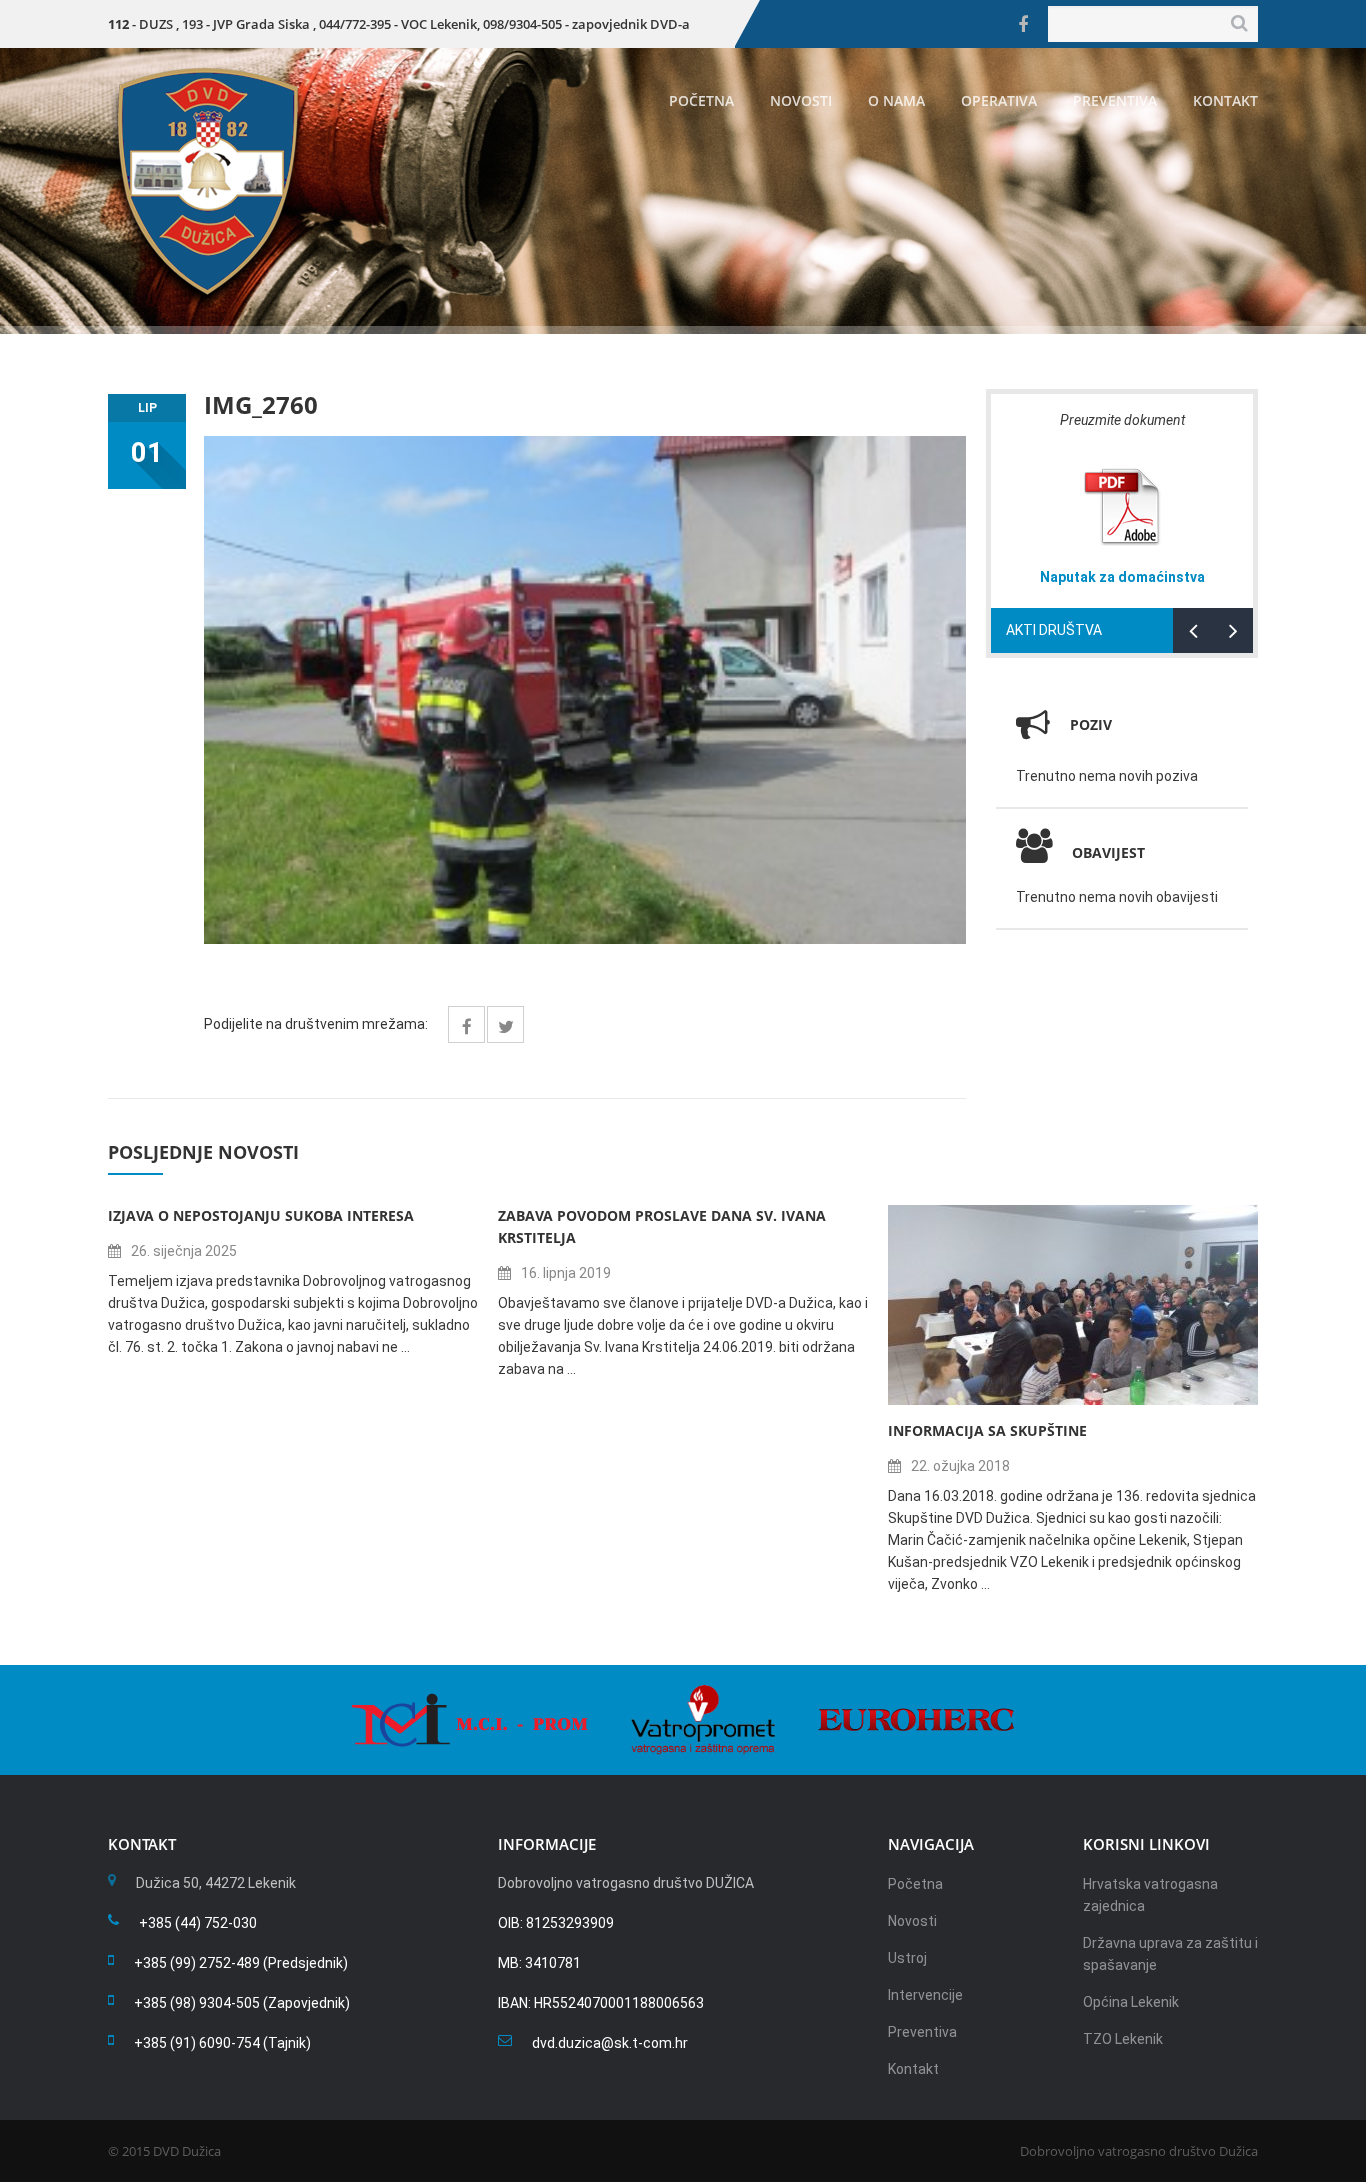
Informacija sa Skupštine (987, 1430)
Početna (701, 100)
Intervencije (925, 1995)
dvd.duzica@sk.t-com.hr (610, 2043)
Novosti (801, 100)
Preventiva (1115, 100)
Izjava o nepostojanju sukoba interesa (261, 1215)
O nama (896, 100)
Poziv (1091, 724)
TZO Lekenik (1123, 2039)
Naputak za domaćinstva (1122, 577)
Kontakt (1225, 100)
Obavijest (1108, 852)
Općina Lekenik (1131, 2002)
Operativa (999, 100)
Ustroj (907, 1958)
